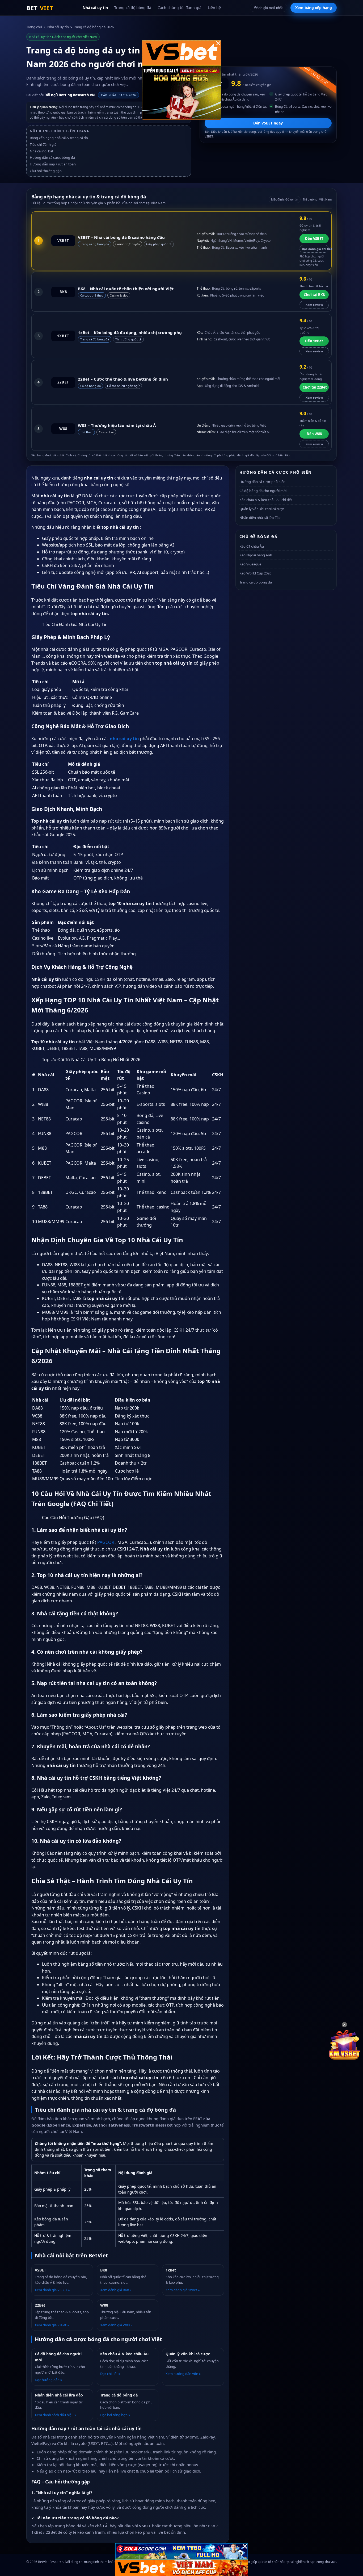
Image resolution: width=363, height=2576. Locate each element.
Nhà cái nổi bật (42, 151)
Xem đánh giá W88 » (116, 2325)
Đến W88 (314, 434)
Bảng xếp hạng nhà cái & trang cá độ (59, 138)
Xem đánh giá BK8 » (116, 2290)
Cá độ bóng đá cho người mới (263, 491)
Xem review (314, 305)
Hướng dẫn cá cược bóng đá (52, 157)
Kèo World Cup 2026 (255, 573)
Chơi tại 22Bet (315, 387)
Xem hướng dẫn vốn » (183, 2374)
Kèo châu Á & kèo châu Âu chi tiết (266, 500)
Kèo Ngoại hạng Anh (256, 555)
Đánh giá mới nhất (269, 8)
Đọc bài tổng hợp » (115, 2415)
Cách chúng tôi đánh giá (180, 8)
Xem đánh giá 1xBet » (183, 2290)
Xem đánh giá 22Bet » (52, 2325)
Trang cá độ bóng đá (133, 8)
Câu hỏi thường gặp (46, 171)
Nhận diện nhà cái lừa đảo (260, 518)
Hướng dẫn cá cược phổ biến (262, 482)
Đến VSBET (314, 239)
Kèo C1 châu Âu (252, 546)
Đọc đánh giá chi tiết (315, 249)
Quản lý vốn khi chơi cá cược (262, 509)
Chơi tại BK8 (314, 295)
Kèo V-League (250, 564)
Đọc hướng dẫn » (48, 2380)
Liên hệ (214, 8)
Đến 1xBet (314, 341)
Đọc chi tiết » (110, 2374)
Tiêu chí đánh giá (43, 144)
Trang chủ (34, 27)
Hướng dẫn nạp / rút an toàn (53, 164)
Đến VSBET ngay (268, 123)
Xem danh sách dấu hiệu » (56, 2415)
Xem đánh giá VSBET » (52, 2290)
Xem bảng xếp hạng (314, 8)
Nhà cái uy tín (95, 8)
